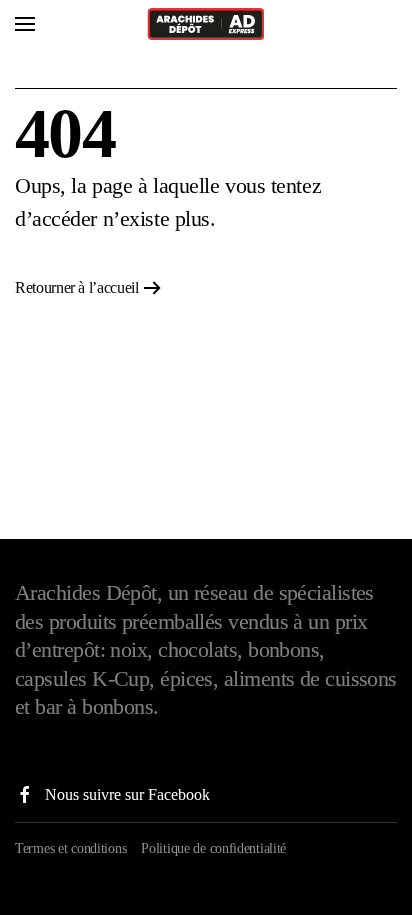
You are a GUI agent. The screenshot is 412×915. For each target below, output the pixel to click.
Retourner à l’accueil (77, 287)
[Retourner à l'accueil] (205, 24)
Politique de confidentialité (213, 848)
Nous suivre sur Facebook (127, 794)
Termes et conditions (70, 848)
